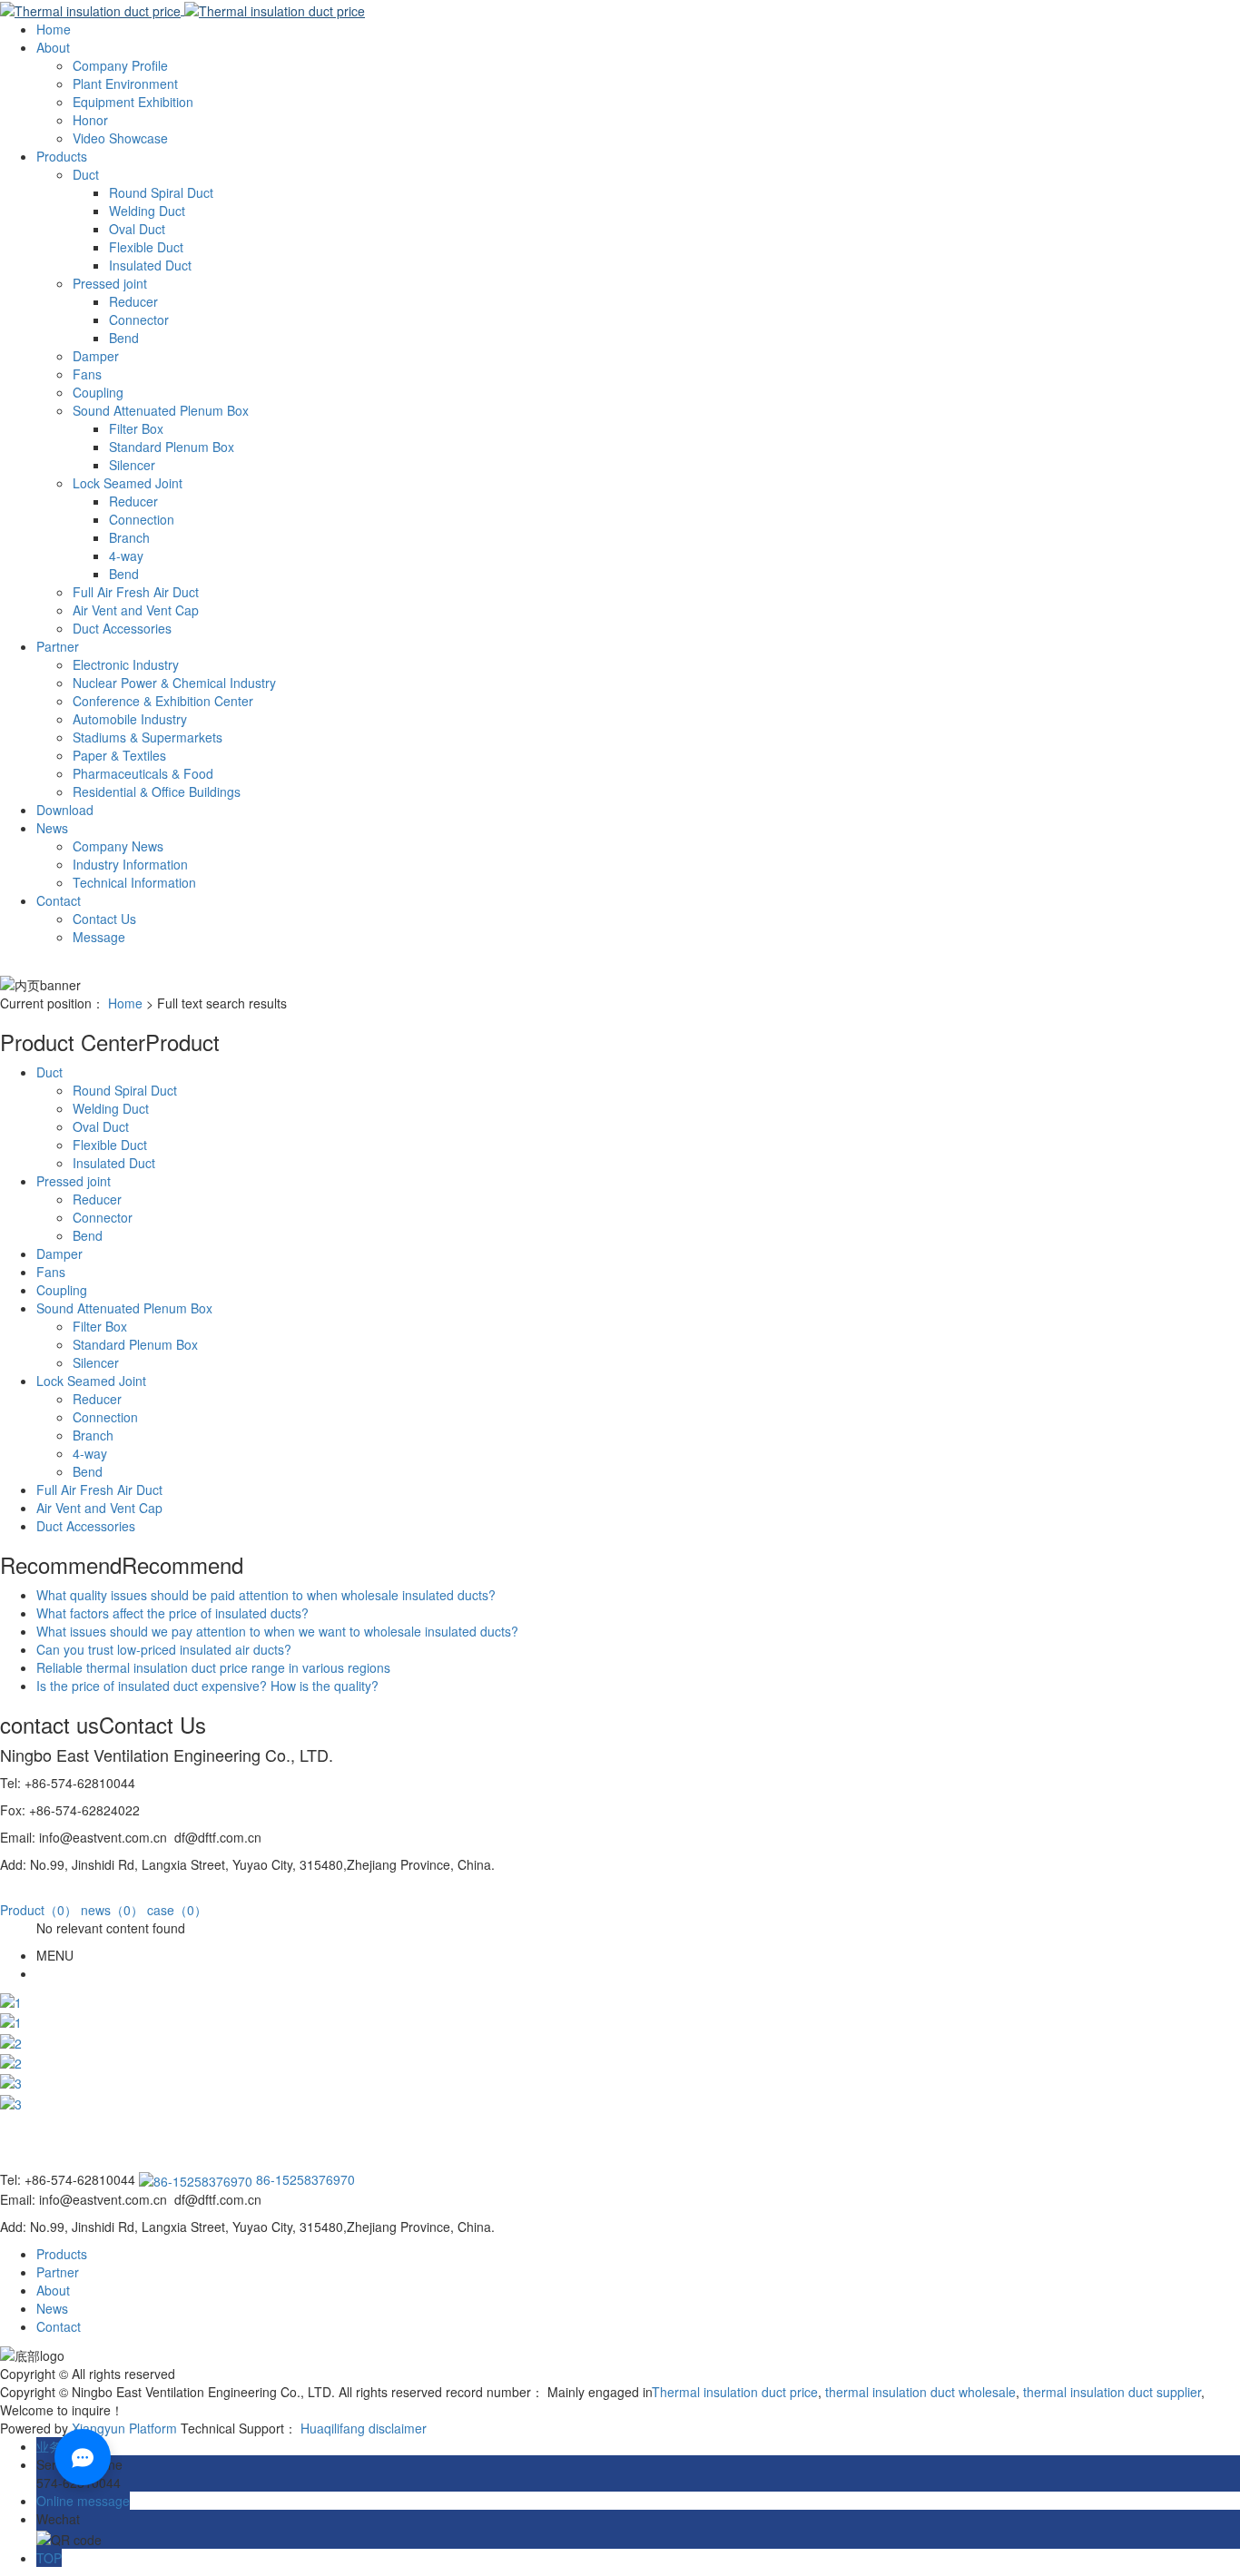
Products (62, 156)
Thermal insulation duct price (735, 2392)
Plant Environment (125, 84)
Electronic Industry (126, 664)
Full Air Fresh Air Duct (136, 592)
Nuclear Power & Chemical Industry (174, 683)
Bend (124, 338)
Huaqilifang (333, 2428)
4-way (126, 556)
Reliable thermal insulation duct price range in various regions (213, 1667)
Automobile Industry (130, 719)
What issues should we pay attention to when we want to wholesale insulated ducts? (277, 1631)
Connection (142, 519)
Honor (90, 120)
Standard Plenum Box (172, 447)
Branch (129, 537)
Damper (96, 356)
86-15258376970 (304, 2179)
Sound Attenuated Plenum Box (161, 410)
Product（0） (39, 1910)
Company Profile (120, 65)
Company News (118, 846)
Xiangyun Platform (124, 2428)
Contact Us (104, 919)
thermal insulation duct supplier (1110, 2392)
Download (65, 810)
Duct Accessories (122, 628)
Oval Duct (137, 229)
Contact (59, 900)
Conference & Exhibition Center (163, 701)
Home (54, 29)
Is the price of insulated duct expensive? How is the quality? (207, 1686)
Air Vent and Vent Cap (136, 610)
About (53, 47)
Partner (58, 646)
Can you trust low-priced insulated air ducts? (164, 1649)
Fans (87, 374)
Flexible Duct (146, 247)
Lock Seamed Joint (128, 483)
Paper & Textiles (119, 755)
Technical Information (134, 882)
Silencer (132, 465)
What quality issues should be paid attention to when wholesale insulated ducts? (266, 1595)
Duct (86, 174)
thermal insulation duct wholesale (919, 2392)
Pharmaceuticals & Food (143, 773)
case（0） (177, 1910)
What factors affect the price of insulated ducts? (172, 1613)
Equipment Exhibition (133, 102)
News (52, 828)
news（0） (112, 1910)
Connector (139, 320)
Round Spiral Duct (161, 192)
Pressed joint (110, 283)
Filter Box (136, 428)
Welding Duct (147, 211)
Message (99, 937)
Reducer (133, 301)
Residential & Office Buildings (157, 791)
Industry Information (130, 864)
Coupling (98, 392)
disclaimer (398, 2428)
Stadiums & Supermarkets (148, 737)
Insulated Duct (150, 265)
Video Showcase (120, 138)
